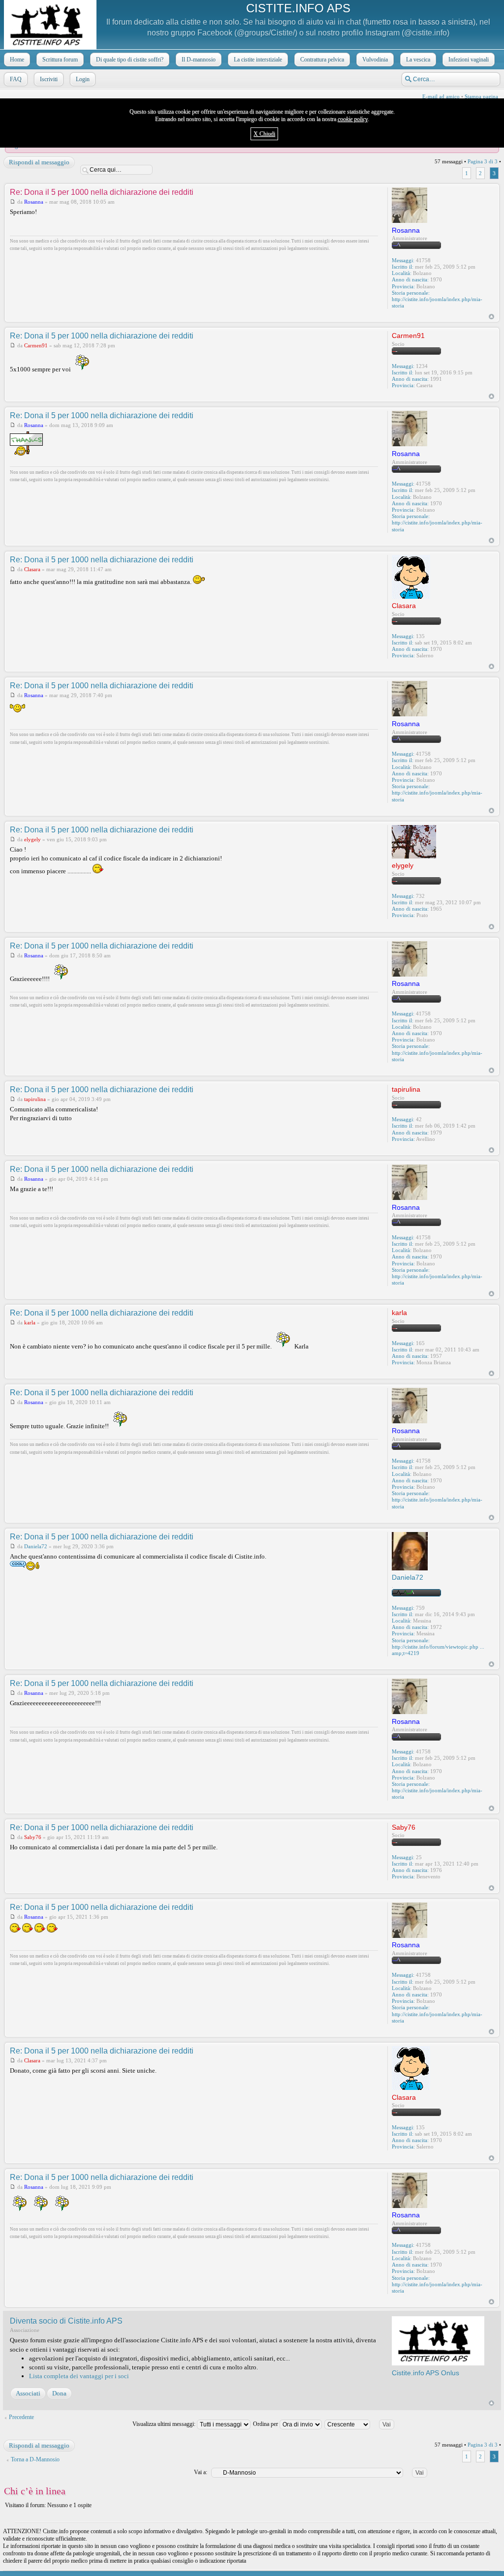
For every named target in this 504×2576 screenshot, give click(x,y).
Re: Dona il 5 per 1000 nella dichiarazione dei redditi (102, 192)
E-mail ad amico (441, 96)
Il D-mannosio (199, 60)
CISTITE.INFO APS (298, 8)
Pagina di (483, 161)
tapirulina (35, 1099)
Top (491, 317)
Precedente (21, 2417)
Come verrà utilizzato (369, 2569)
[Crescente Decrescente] (363, 2424)
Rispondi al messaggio (39, 162)
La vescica (418, 60)
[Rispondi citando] (363, 191)
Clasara (32, 569)
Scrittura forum (60, 60)
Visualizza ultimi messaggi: (165, 2424)
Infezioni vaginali (469, 60)
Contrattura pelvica (322, 60)
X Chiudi (264, 134)
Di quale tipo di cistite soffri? (130, 60)
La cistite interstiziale (258, 60)
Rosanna (34, 202)
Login (83, 79)
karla (30, 1322)
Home (17, 60)
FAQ (16, 79)
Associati (28, 2393)
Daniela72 (36, 1546)
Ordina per (266, 2424)
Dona (59, 2393)
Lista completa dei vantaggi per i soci (79, 2376)
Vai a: (201, 2472)
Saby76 (33, 1837)
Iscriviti (49, 79)
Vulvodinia (375, 60)
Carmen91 (36, 345)
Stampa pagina (481, 96)
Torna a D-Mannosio (35, 2459)
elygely (32, 839)
